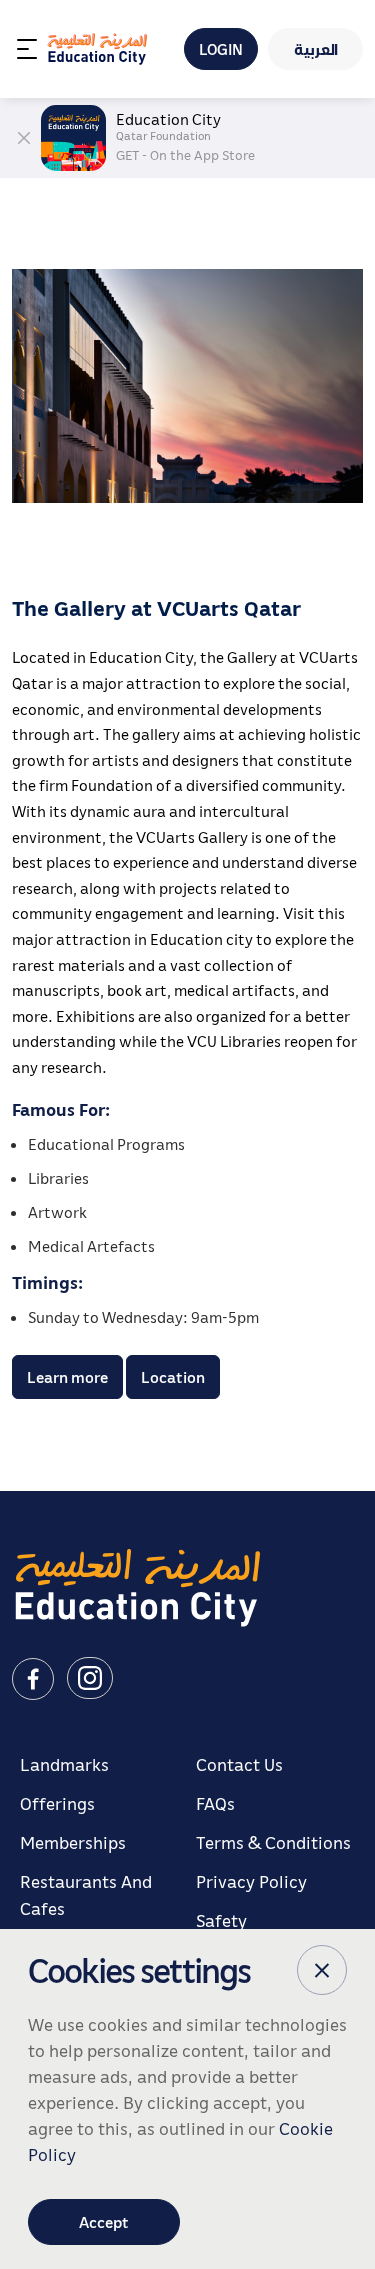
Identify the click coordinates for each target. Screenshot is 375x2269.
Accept (104, 2222)
